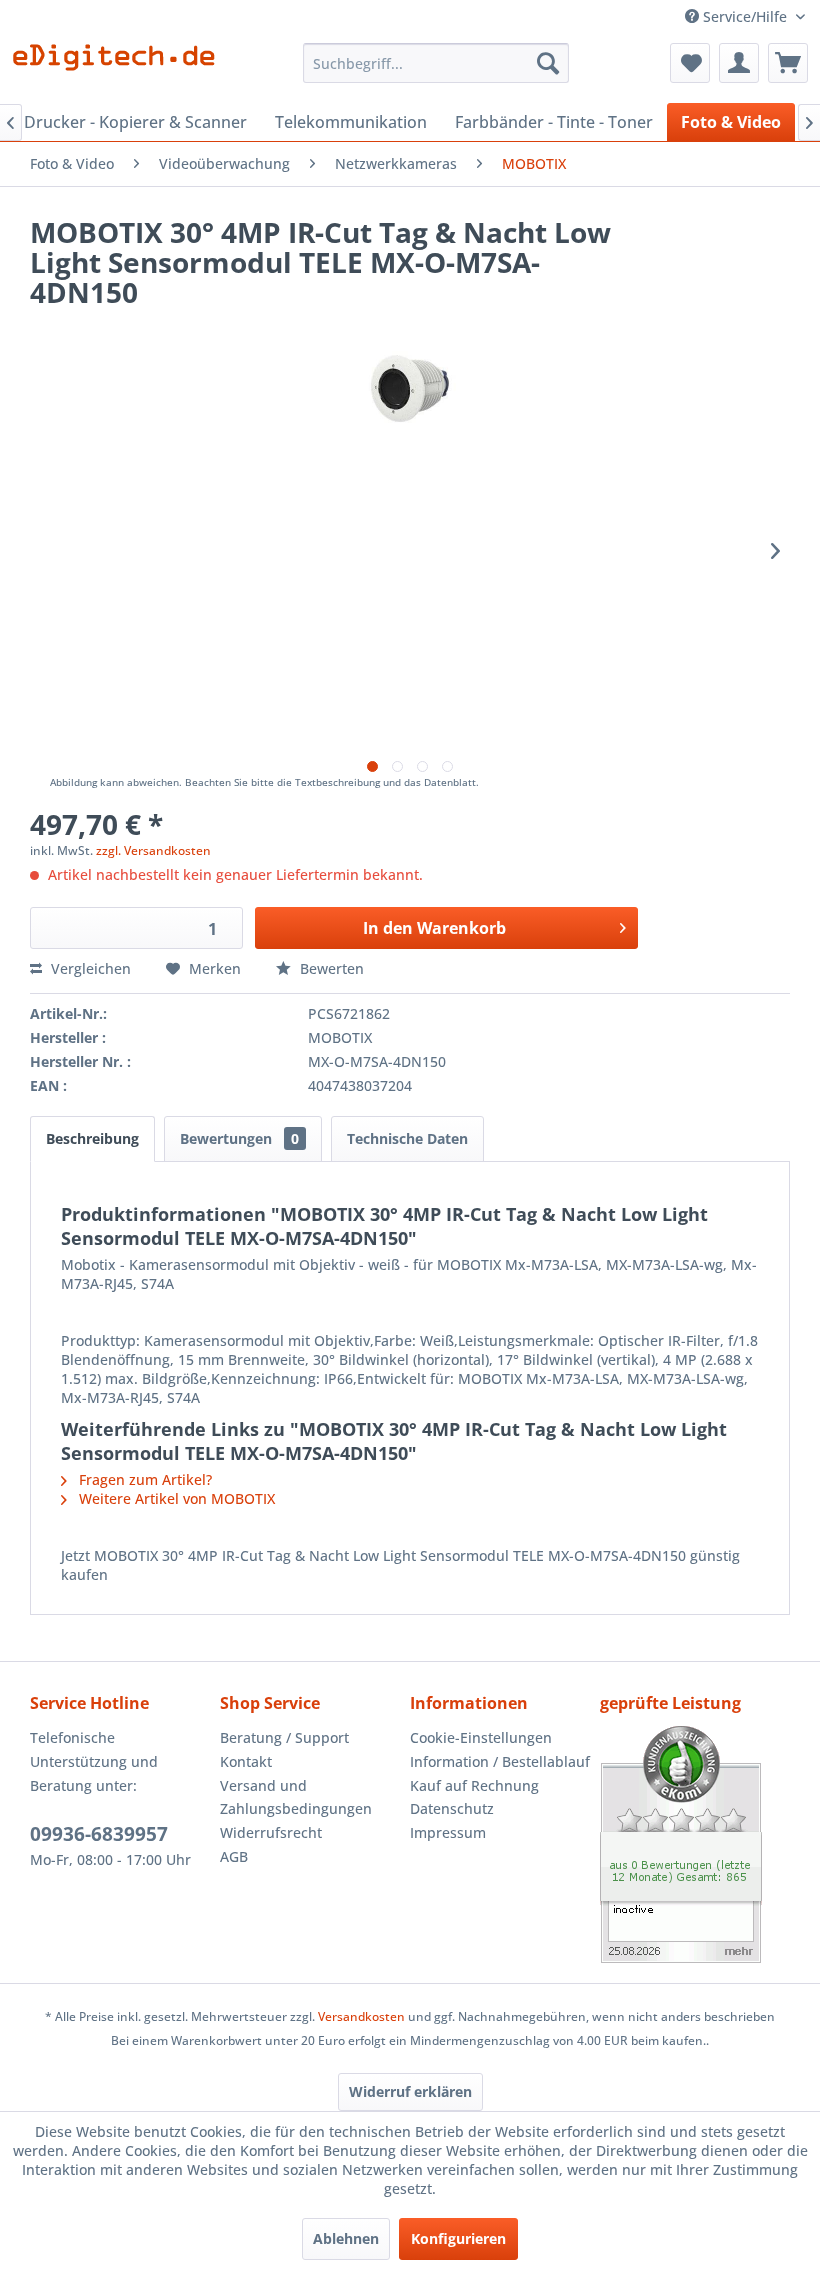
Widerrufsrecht (271, 1832)
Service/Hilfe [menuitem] (745, 16)
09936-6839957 (99, 1834)
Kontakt (246, 1761)
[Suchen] (548, 63)
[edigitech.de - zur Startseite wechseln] (120, 68)
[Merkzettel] (690, 63)
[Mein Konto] (739, 63)
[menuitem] (436, 63)
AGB (234, 1856)
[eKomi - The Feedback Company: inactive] (695, 1844)
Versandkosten (361, 2016)
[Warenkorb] (788, 63)
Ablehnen (346, 2238)
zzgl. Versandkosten (153, 850)
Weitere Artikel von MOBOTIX (175, 1498)
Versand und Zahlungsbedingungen (296, 1797)
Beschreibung (92, 1138)
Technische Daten (407, 1138)
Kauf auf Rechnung (474, 1785)
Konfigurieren (458, 2238)
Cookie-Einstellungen (481, 1737)
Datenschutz (452, 1808)
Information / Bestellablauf (500, 1761)
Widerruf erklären (410, 2091)
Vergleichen (89, 968)
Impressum (448, 1832)
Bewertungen (239, 1138)
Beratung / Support (284, 1737)
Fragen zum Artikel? (143, 1479)
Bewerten (330, 968)
